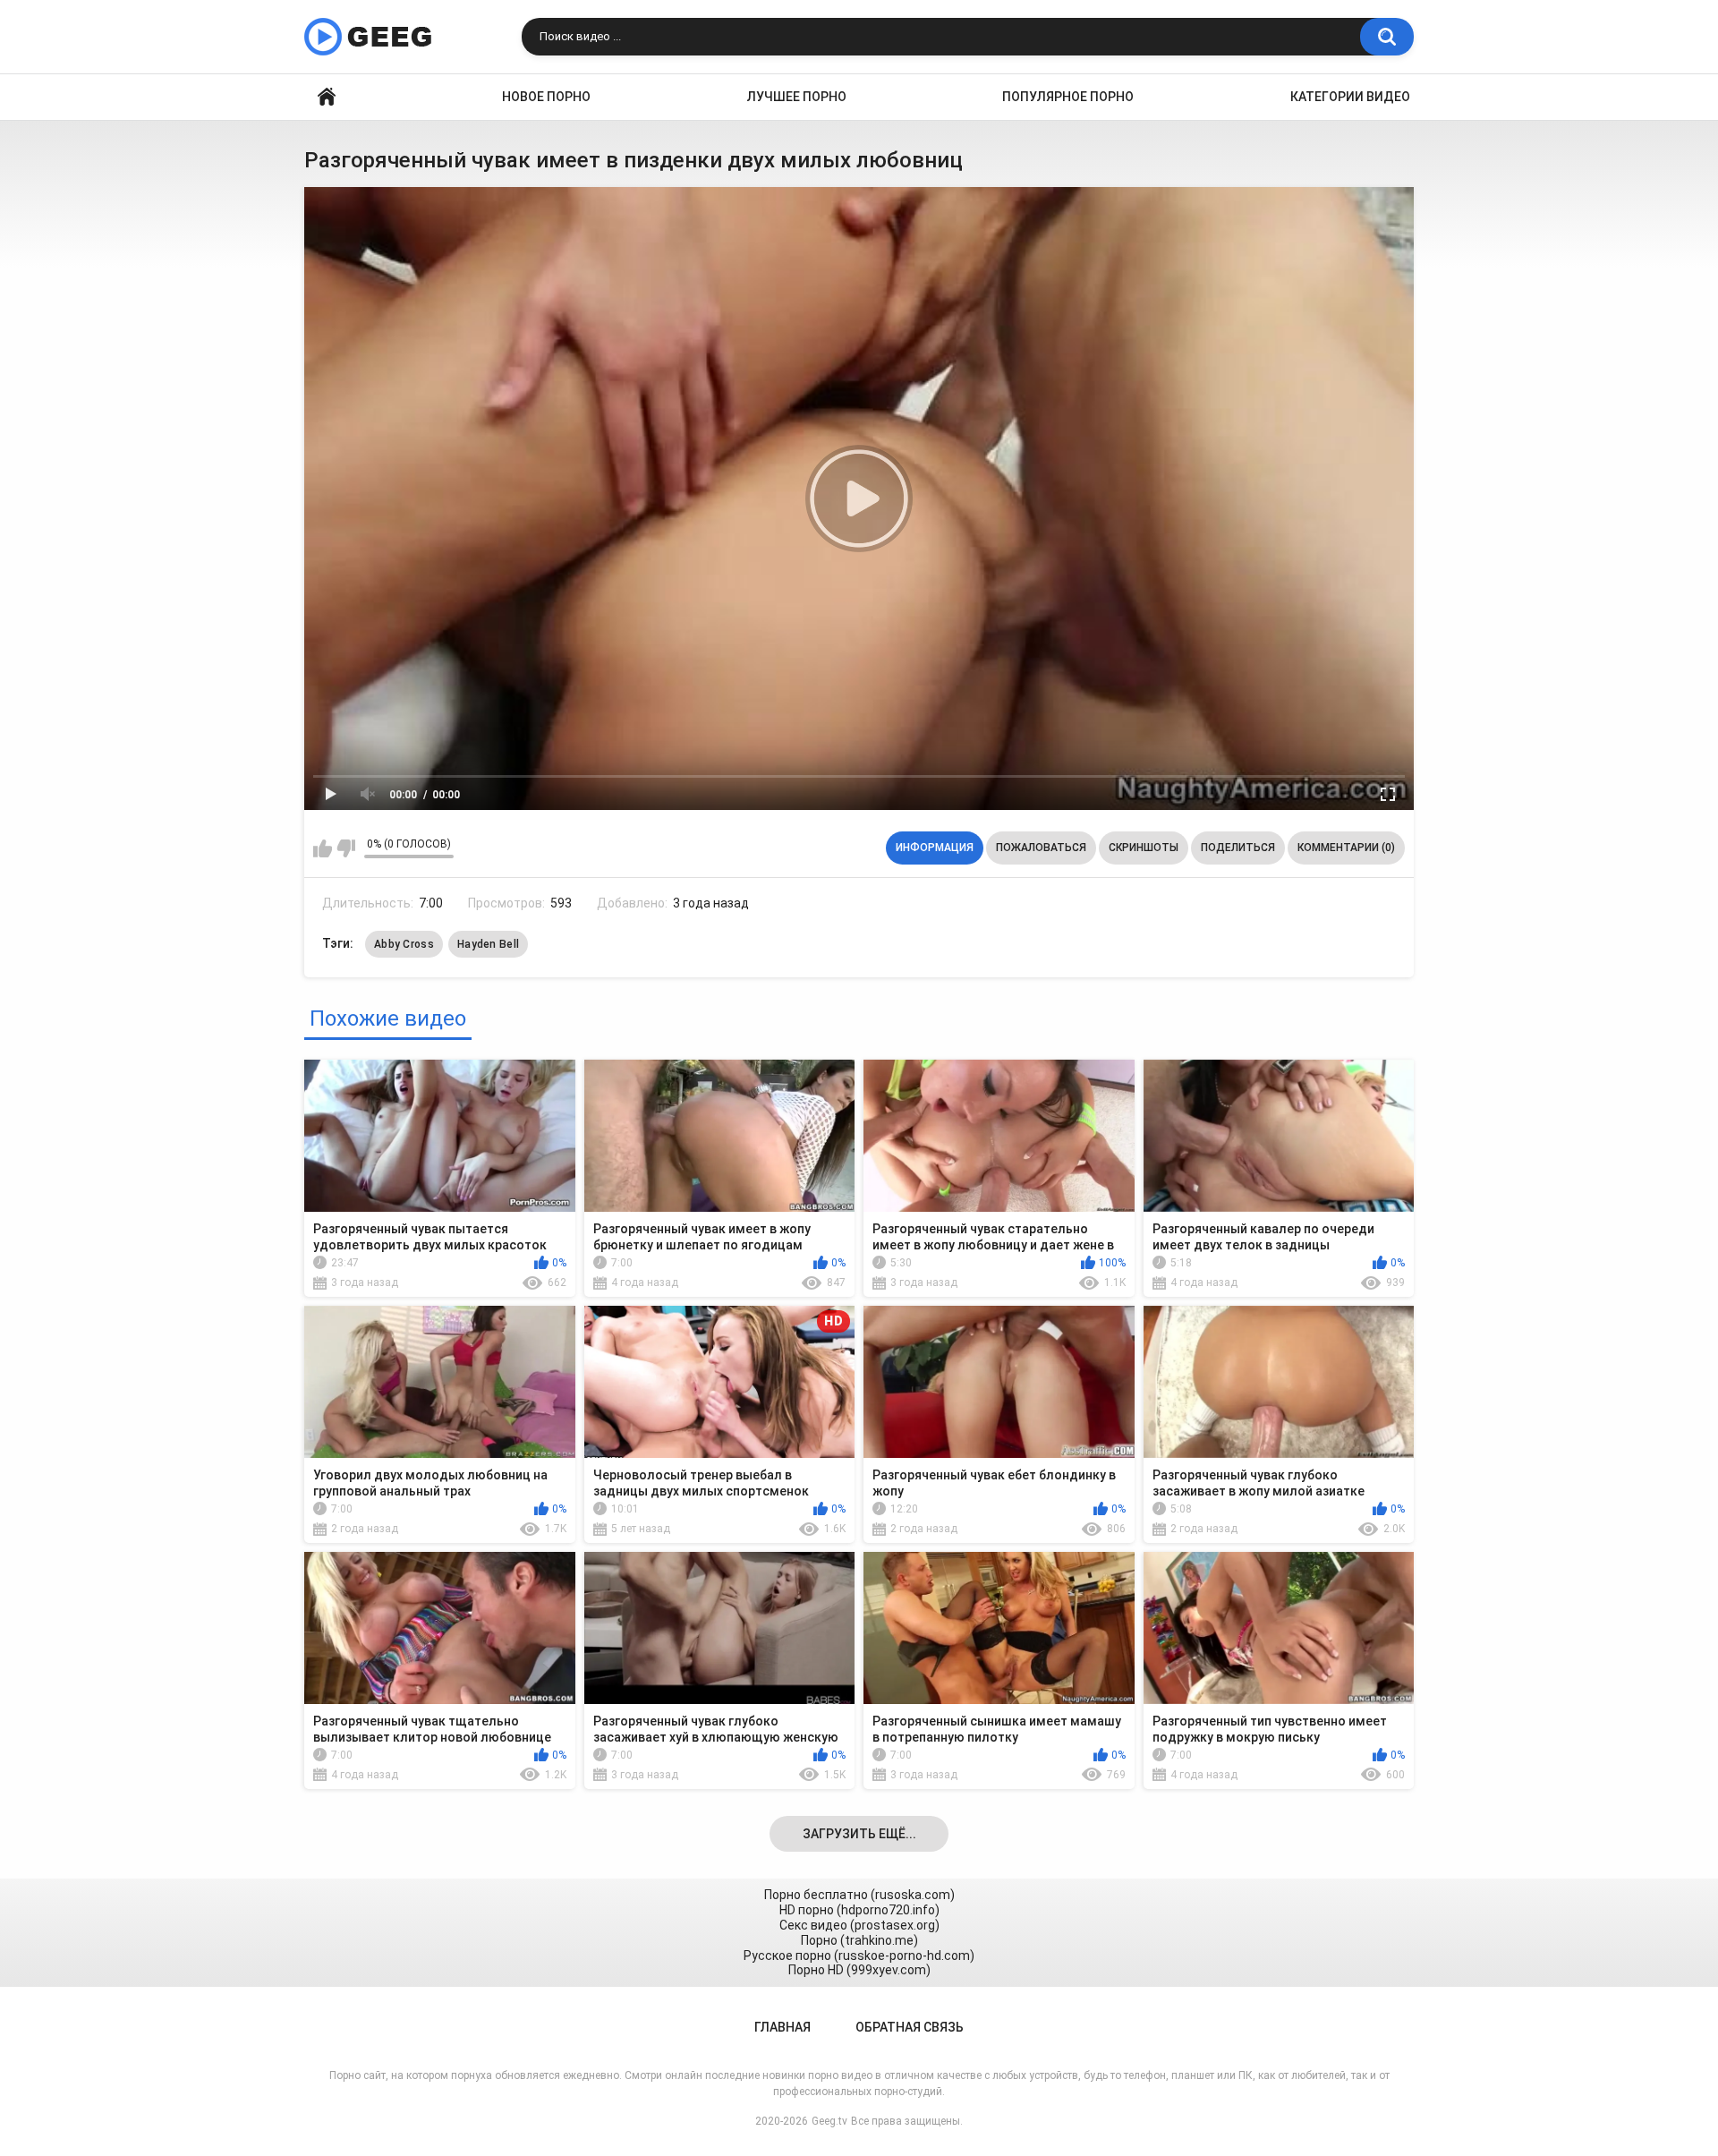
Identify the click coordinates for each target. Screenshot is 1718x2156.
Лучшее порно (797, 97)
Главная (327, 97)
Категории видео (1350, 97)
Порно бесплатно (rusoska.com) (859, 1895)
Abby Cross (404, 944)
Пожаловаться (1041, 848)
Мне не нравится (346, 848)
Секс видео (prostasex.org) (859, 1925)
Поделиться (1238, 848)
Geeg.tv (829, 2121)
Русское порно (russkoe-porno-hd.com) (859, 1956)
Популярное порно (1068, 97)
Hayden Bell (488, 944)
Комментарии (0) (1346, 848)
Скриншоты (1144, 848)
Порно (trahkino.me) (859, 1940)
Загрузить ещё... (859, 1834)
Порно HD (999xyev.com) (859, 1970)
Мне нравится (323, 848)
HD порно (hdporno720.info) (859, 1910)
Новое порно (546, 97)
